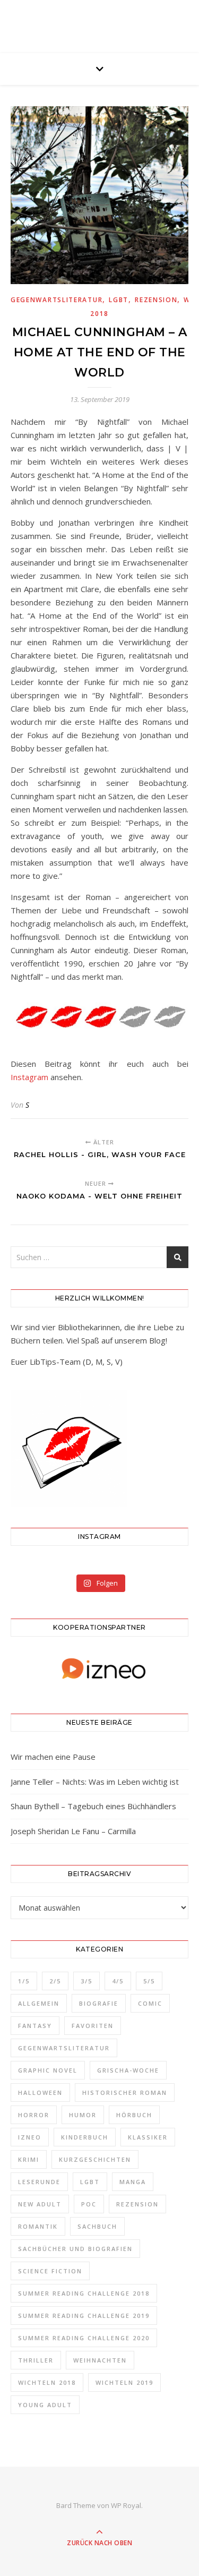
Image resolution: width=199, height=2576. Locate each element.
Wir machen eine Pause (53, 1757)
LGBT (119, 300)
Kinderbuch (85, 2137)
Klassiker (148, 2137)
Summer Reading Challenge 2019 (84, 2316)
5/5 (149, 1981)
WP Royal (126, 2505)
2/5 (55, 1981)
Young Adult (45, 2405)
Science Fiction (50, 2271)
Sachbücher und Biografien (75, 2249)
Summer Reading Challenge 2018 (84, 2293)
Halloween (40, 2093)
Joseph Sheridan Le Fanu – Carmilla (73, 1831)
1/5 (24, 1981)
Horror (34, 2115)
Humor (83, 2115)
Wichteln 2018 (47, 2382)
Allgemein (39, 2003)
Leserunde (39, 2182)
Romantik (38, 2226)
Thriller (36, 2360)
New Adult (40, 2204)
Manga (133, 2182)
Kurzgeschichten (95, 2159)
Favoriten (93, 2026)
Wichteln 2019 (124, 2382)
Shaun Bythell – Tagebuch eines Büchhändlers (93, 1806)
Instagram (29, 1077)
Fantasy (35, 2026)
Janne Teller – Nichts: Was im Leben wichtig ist (95, 1782)
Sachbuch (97, 2226)
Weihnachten (100, 2360)
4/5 (118, 1981)
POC (89, 2204)
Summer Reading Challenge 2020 (84, 2338)
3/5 (86, 1981)
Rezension (156, 300)
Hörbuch (134, 2115)
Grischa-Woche (128, 2070)
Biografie (99, 2003)
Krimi (29, 2159)
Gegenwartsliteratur (57, 300)
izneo (30, 2137)
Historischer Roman (125, 2093)
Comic (150, 2003)
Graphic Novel (48, 2070)
